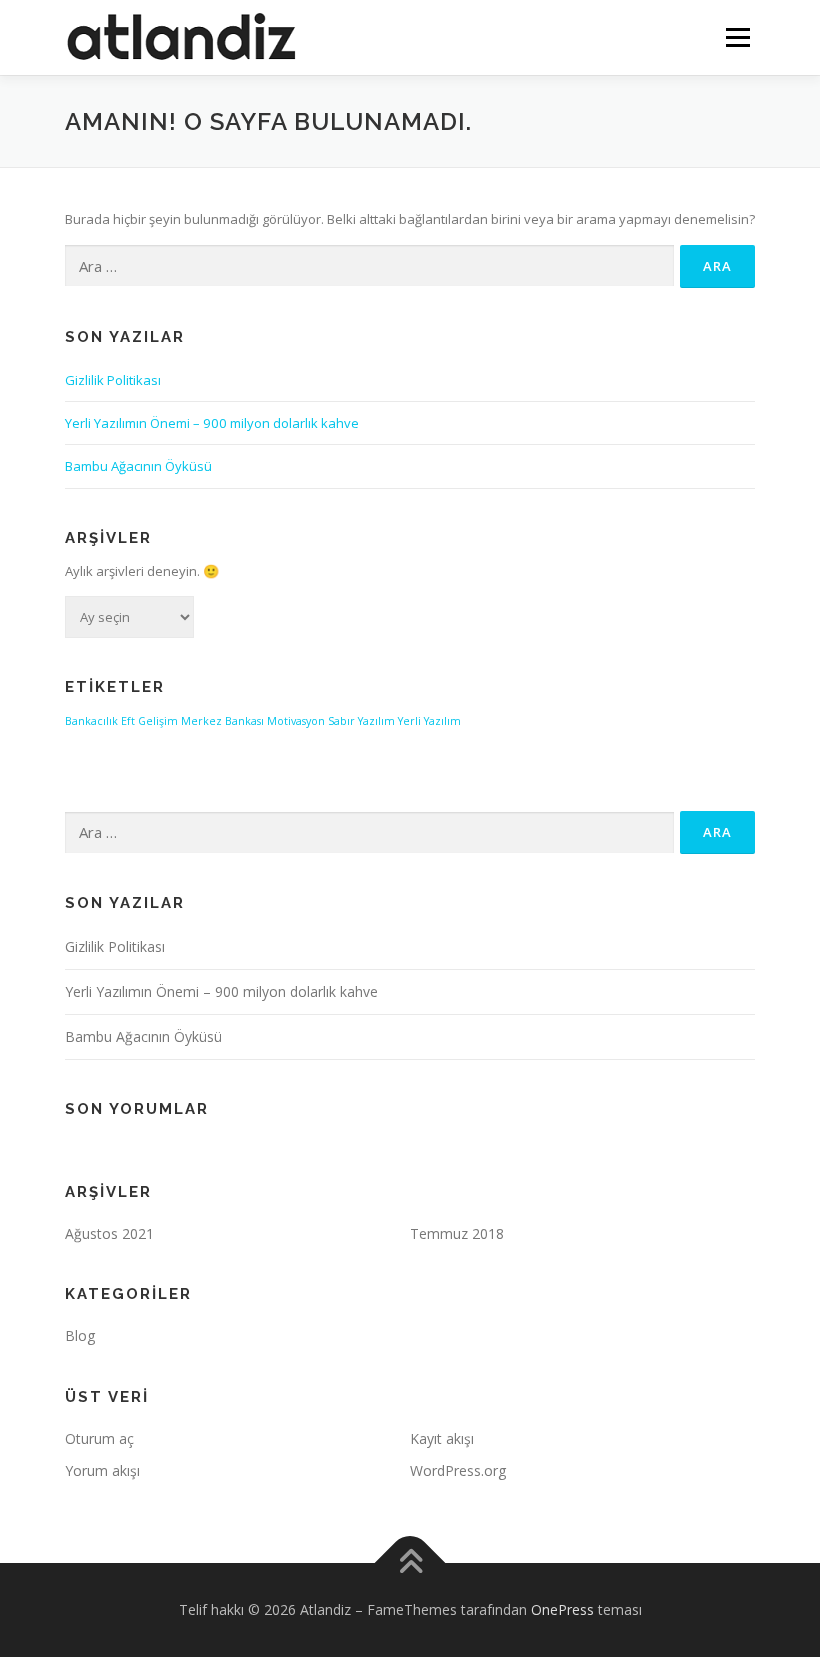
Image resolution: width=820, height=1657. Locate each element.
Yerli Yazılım (429, 721)
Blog (80, 1335)
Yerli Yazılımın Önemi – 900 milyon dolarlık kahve (212, 423)
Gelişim (158, 721)
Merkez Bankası (222, 721)
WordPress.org (458, 1470)
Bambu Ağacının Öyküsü (138, 466)
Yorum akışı (102, 1470)
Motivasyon (296, 721)
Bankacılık (91, 721)
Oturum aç (99, 1438)
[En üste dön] (410, 1562)
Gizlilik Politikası (113, 380)
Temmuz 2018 (457, 1233)
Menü (737, 37)
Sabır (341, 721)
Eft (128, 721)
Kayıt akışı (442, 1438)
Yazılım (376, 721)
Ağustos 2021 (109, 1233)
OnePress (562, 1609)
